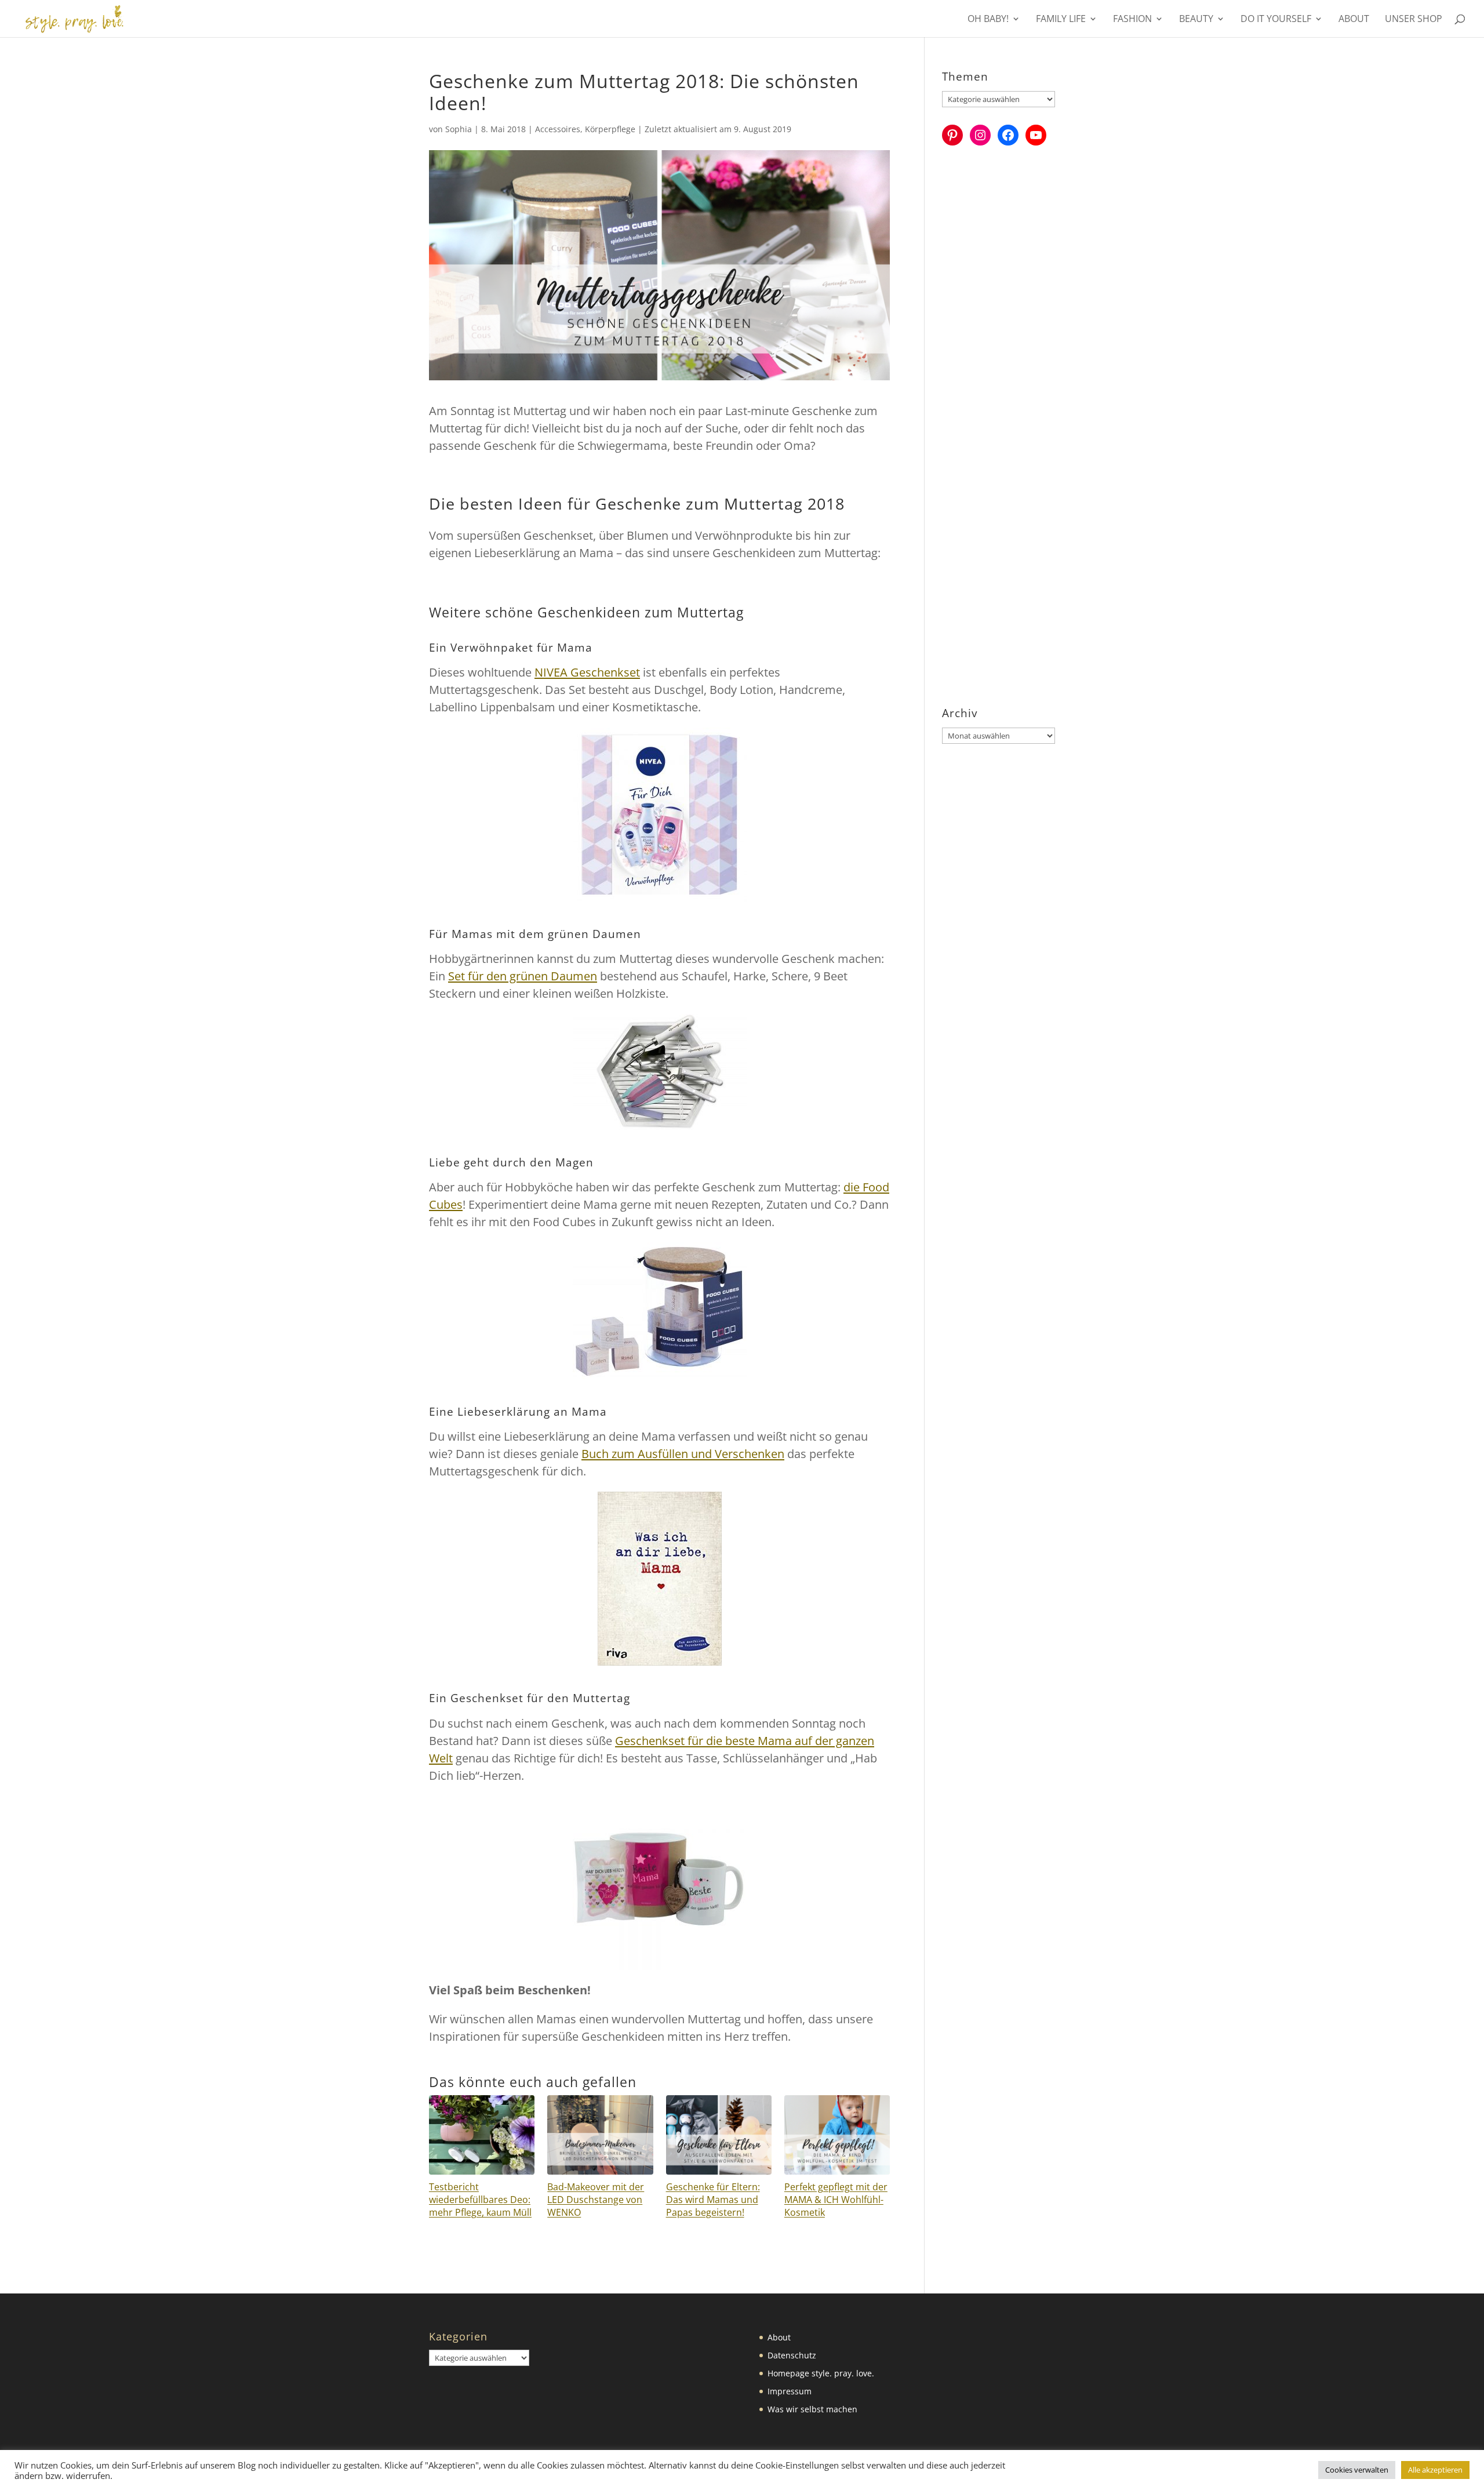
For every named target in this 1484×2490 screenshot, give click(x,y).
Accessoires (558, 129)
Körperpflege (610, 129)
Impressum (790, 2391)
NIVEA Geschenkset (587, 672)
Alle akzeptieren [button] (1435, 2470)
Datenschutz (792, 2355)
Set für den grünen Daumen (523, 976)
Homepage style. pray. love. (821, 2373)
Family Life (1061, 20)
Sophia (459, 129)
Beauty (1196, 20)
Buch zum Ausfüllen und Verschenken (683, 1454)
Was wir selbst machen (812, 2409)
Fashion (1132, 20)
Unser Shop (1414, 20)
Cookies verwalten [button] (1357, 2470)
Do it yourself (1276, 20)
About (1354, 20)
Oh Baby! (988, 20)
